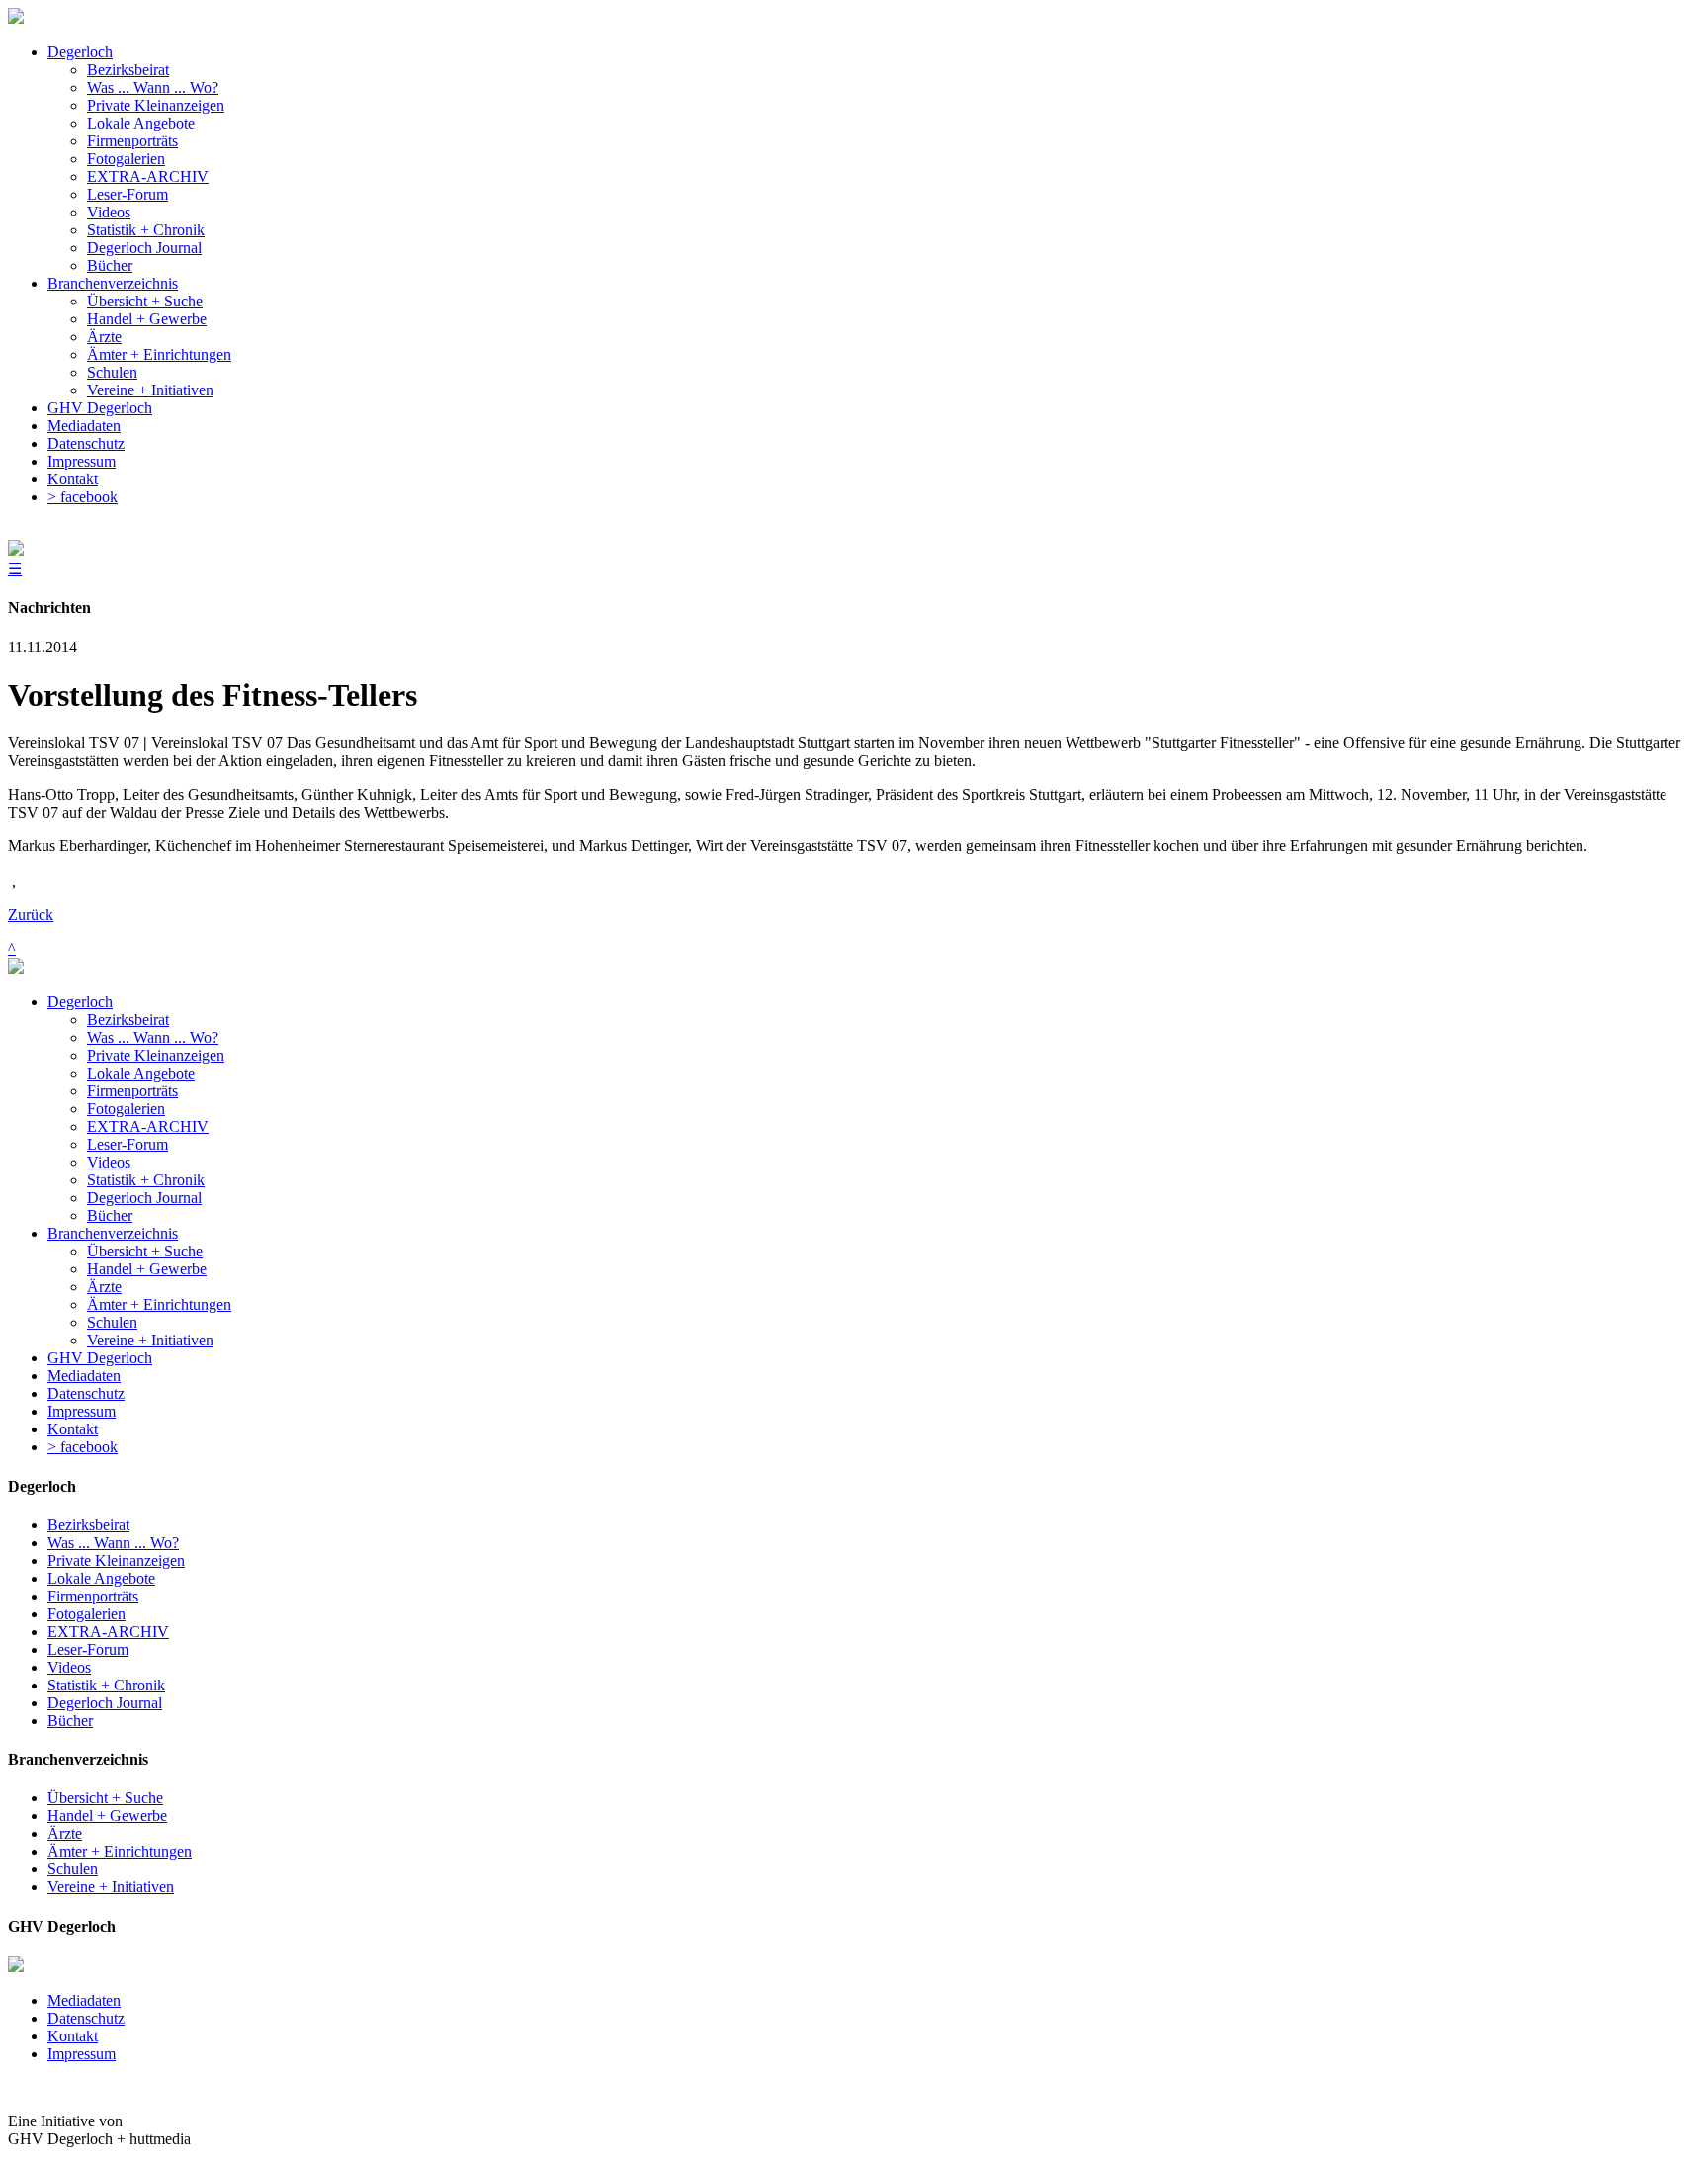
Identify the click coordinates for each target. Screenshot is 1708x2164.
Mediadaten (84, 1376)
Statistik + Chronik (146, 1180)
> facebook (83, 1447)
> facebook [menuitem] (83, 497)
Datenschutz (86, 1393)
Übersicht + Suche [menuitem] (145, 301)
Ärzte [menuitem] (104, 337)
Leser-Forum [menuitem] (128, 194)
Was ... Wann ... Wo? (153, 1038)
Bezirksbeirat (128, 1020)
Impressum (82, 1411)
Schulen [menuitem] (112, 372)
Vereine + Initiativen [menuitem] (150, 390)
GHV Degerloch (100, 1358)
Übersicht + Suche (145, 1251)
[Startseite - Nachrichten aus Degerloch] (16, 18)
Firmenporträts (132, 1091)
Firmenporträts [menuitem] (132, 141)
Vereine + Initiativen (150, 1340)
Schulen (112, 1322)
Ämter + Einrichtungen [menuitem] (159, 354)
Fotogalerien (126, 1109)
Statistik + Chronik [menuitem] (146, 230)
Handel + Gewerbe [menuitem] (147, 319)
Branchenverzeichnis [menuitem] (113, 283)
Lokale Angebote (141, 1073)
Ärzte (104, 1287)
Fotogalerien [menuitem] (126, 159)
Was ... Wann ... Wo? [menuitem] (153, 87)
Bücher (110, 1215)
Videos (109, 1162)
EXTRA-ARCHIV (148, 1126)
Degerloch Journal (144, 1198)
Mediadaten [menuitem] (84, 426)
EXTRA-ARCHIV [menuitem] (148, 176)
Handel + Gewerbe (147, 1269)
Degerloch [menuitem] (80, 52)
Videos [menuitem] (109, 212)
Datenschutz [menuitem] (86, 443)
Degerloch (80, 1002)
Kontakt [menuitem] (73, 479)
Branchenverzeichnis (113, 1233)
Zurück (31, 915)
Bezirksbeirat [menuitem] (128, 70)
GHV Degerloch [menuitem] (100, 408)
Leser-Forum (128, 1144)
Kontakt (73, 1429)
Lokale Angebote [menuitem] (141, 123)
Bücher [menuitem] (110, 265)
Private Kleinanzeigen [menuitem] (156, 105)
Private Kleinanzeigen (156, 1055)
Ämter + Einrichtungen (159, 1304)
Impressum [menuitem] (82, 461)
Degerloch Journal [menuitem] (144, 248)
